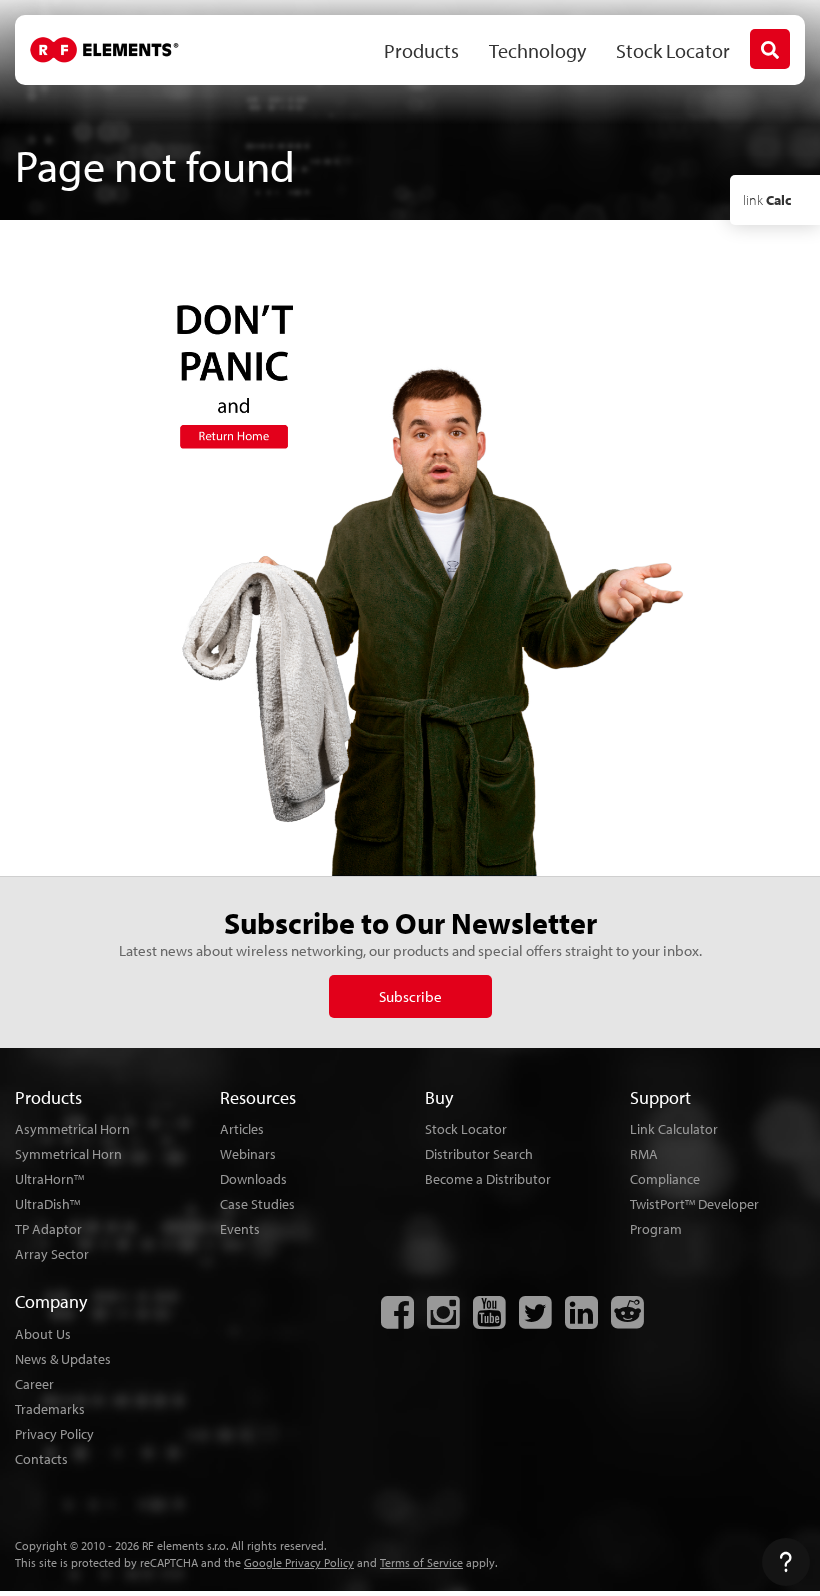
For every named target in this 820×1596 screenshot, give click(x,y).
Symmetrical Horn (68, 1154)
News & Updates (63, 1359)
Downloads (253, 1179)
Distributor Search (479, 1154)
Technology (537, 50)
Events (240, 1229)
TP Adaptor (48, 1229)
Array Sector (52, 1254)
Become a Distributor (488, 1179)
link (767, 200)
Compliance (665, 1179)
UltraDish (47, 1204)
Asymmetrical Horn (72, 1129)
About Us (43, 1334)
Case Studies (257, 1204)
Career (34, 1384)
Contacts (41, 1459)
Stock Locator (673, 50)
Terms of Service (421, 1562)
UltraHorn (49, 1179)
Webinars (248, 1154)
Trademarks (50, 1409)
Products (421, 50)
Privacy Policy (54, 1434)
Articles (242, 1129)
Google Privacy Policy (299, 1562)
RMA (644, 1154)
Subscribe (410, 996)
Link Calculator (674, 1129)
